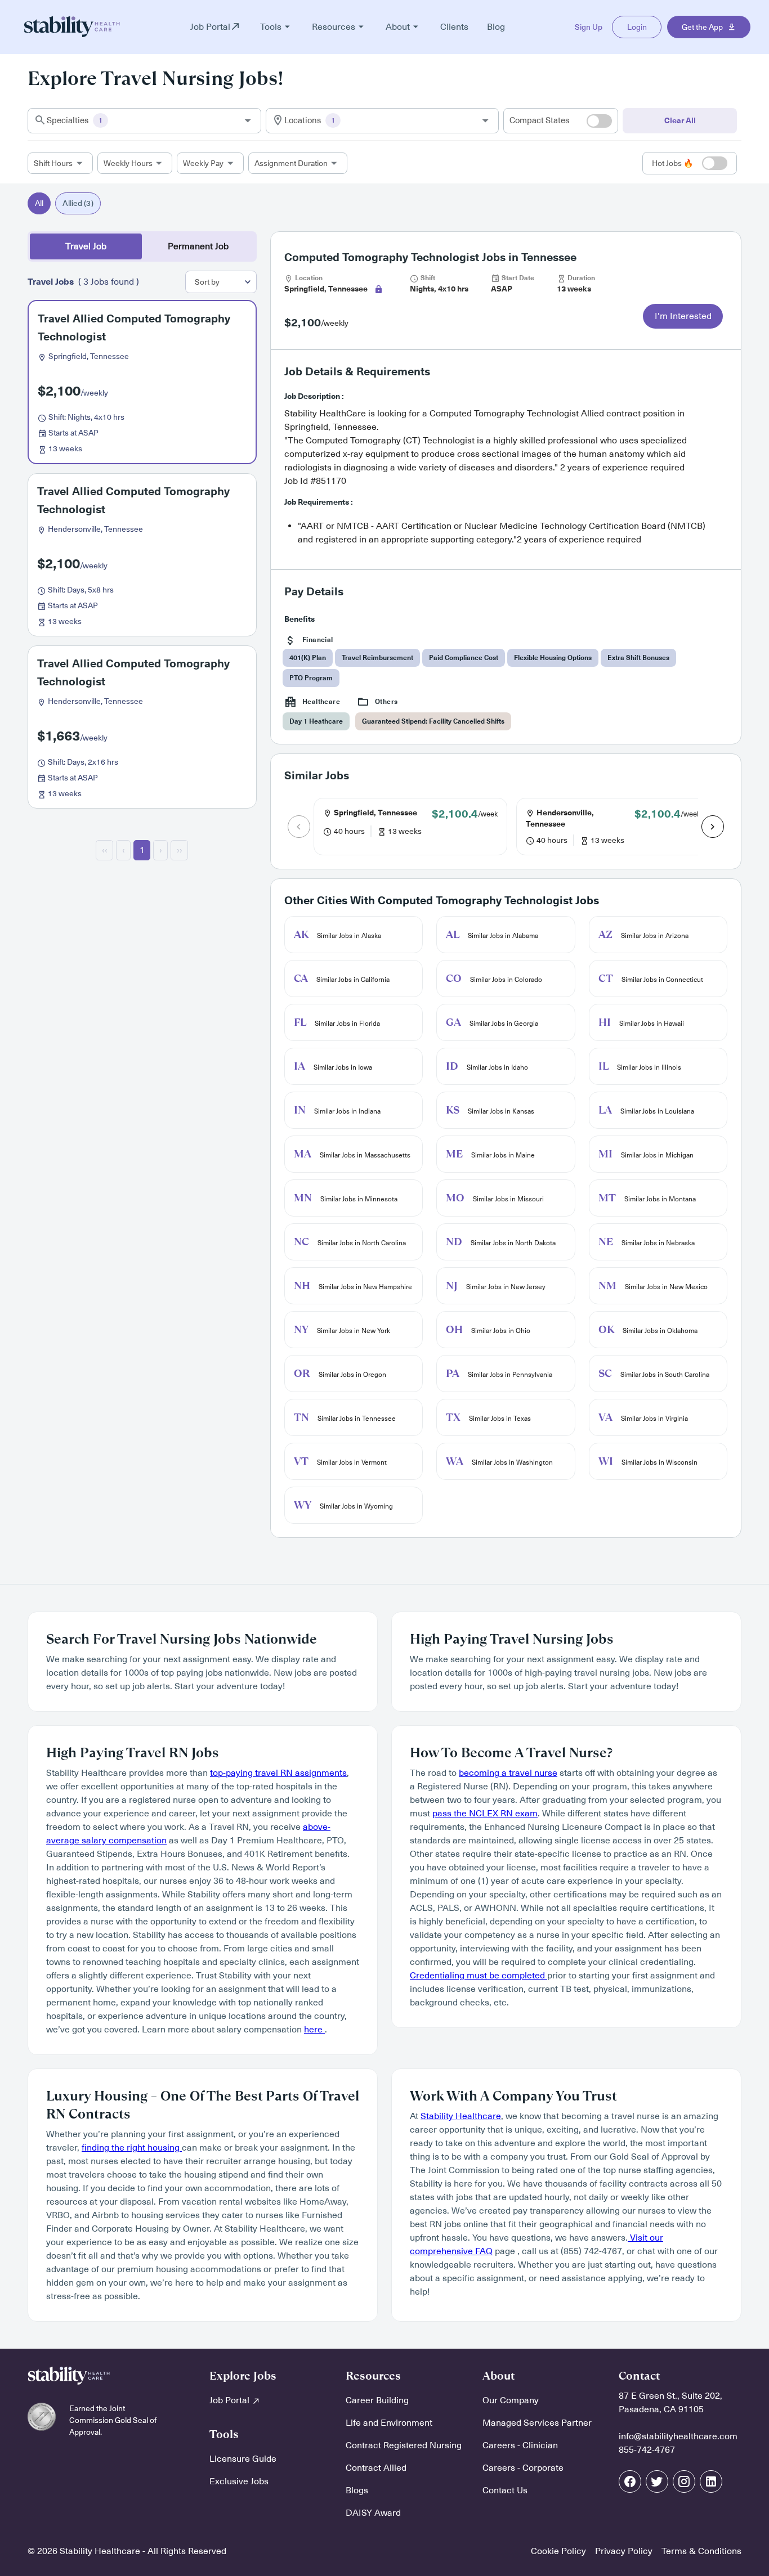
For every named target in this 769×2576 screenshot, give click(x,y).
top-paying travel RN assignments (278, 1773)
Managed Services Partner (537, 2423)
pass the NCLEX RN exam (485, 1814)
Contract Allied (376, 2468)
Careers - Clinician (520, 2445)
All (39, 203)
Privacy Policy (624, 2551)
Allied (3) (78, 203)
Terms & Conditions (701, 2551)
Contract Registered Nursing (404, 2445)
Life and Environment (389, 2423)
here (314, 2030)
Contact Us (505, 2490)
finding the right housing (132, 2148)
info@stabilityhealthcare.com (678, 2436)
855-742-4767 (647, 2450)
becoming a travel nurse (508, 1773)
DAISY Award (373, 2513)
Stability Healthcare (461, 2116)
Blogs (357, 2490)
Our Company (511, 2400)
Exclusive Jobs (239, 2481)
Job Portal (231, 2400)
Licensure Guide (243, 2459)
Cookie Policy (558, 2551)
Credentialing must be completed (479, 1976)
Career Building (377, 2400)
